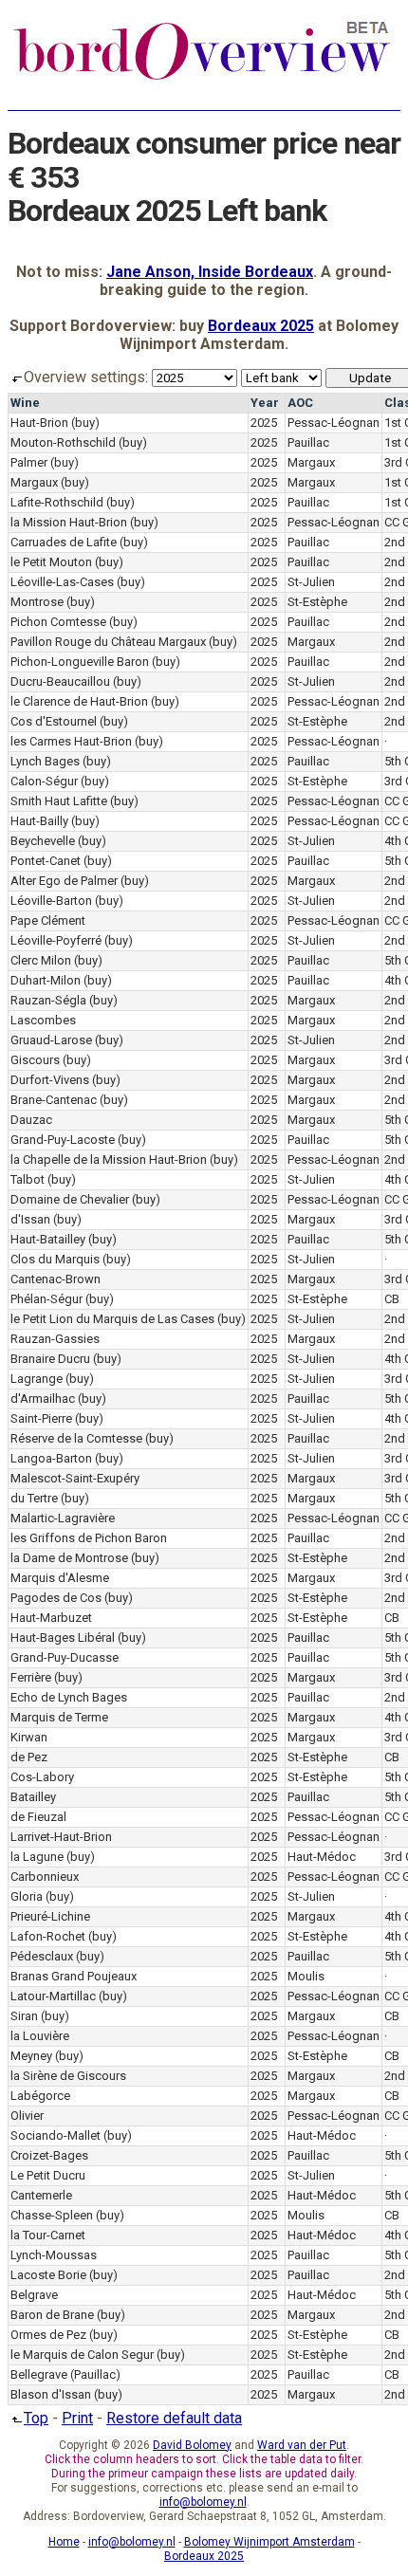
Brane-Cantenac (54, 1100)
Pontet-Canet (46, 861)
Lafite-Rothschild (57, 502)
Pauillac (308, 442)
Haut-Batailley (48, 1239)
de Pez (29, 1757)
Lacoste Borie (48, 2275)
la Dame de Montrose (69, 1558)
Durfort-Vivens (50, 1080)
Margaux (311, 462)
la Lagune (37, 1857)
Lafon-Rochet (48, 1936)
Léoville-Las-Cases (62, 582)
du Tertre (34, 1498)
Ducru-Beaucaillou (60, 681)
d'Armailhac (43, 1398)
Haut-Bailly (39, 821)
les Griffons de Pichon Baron (89, 1538)
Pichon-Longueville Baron (80, 662)
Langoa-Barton (51, 1458)
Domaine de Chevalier (70, 1199)
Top (36, 2418)
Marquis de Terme (59, 1717)
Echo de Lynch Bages (69, 1697)
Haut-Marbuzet (51, 1618)
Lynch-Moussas (54, 2255)
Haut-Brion (39, 423)
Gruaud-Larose (51, 1040)
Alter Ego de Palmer (64, 881)
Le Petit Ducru (48, 2175)
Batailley (33, 1797)
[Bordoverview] (202, 78)
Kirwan (29, 1737)
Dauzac (31, 1120)
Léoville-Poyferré (56, 940)
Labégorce (40, 2096)
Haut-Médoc (322, 1857)
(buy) (85, 423)
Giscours (35, 1060)
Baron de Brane (52, 2315)
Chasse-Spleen (52, 2215)
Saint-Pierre (41, 1418)
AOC (300, 403)
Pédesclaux (42, 1956)
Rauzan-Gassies (55, 1339)
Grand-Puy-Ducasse (65, 1657)
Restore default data (174, 2418)
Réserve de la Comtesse (76, 1438)
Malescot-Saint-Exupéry (75, 1478)
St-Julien (311, 582)
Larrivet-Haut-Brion (61, 1837)
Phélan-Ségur (46, 1299)
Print (77, 2418)
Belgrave (34, 2295)
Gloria (27, 1896)
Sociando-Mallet (56, 2135)
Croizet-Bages (49, 2155)
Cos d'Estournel (54, 721)
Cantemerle (41, 2195)
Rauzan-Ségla (48, 1000)
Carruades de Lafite (64, 542)
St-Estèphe (317, 602)
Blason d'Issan (51, 2394)
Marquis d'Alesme (60, 1578)
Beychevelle (43, 841)
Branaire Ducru (50, 1359)
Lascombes (43, 1020)
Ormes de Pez (48, 2335)
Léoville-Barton (51, 901)
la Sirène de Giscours (68, 2076)
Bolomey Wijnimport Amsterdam (269, 2542)
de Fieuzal (38, 1817)
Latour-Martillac (53, 1996)
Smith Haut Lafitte (59, 801)
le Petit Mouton (51, 562)
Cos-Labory (42, 1777)
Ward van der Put (302, 2445)
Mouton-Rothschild (63, 442)
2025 (264, 423)
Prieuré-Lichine (50, 1916)
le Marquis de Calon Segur (82, 2355)
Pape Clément (48, 920)
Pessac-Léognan (334, 423)
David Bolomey (192, 2445)
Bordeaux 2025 (261, 326)
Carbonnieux (45, 1877)
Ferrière (31, 1677)
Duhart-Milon (46, 980)
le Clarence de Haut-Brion (79, 701)
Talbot (28, 1179)
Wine (25, 403)
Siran (24, 2016)
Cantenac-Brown (56, 1279)
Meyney (31, 2056)
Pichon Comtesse (58, 622)
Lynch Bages (45, 761)
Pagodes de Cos (56, 1598)
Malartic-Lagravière (63, 1518)
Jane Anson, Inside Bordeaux (210, 272)
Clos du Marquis (55, 1259)
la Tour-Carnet (48, 2235)
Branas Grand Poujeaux (74, 1976)
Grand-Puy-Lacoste (63, 1140)
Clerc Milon (41, 960)
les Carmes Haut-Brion (71, 741)
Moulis (306, 1976)
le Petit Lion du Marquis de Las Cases (112, 1319)
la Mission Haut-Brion (69, 522)
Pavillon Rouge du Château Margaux (108, 642)
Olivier (27, 2116)
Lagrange (37, 1379)
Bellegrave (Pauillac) (65, 2374)
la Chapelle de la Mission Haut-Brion (109, 1159)
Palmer (29, 462)
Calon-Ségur (44, 781)
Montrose (37, 602)
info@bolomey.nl (203, 2502)
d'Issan (30, 1219)
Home (64, 2542)
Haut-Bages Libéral (63, 1638)
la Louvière (40, 2036)
